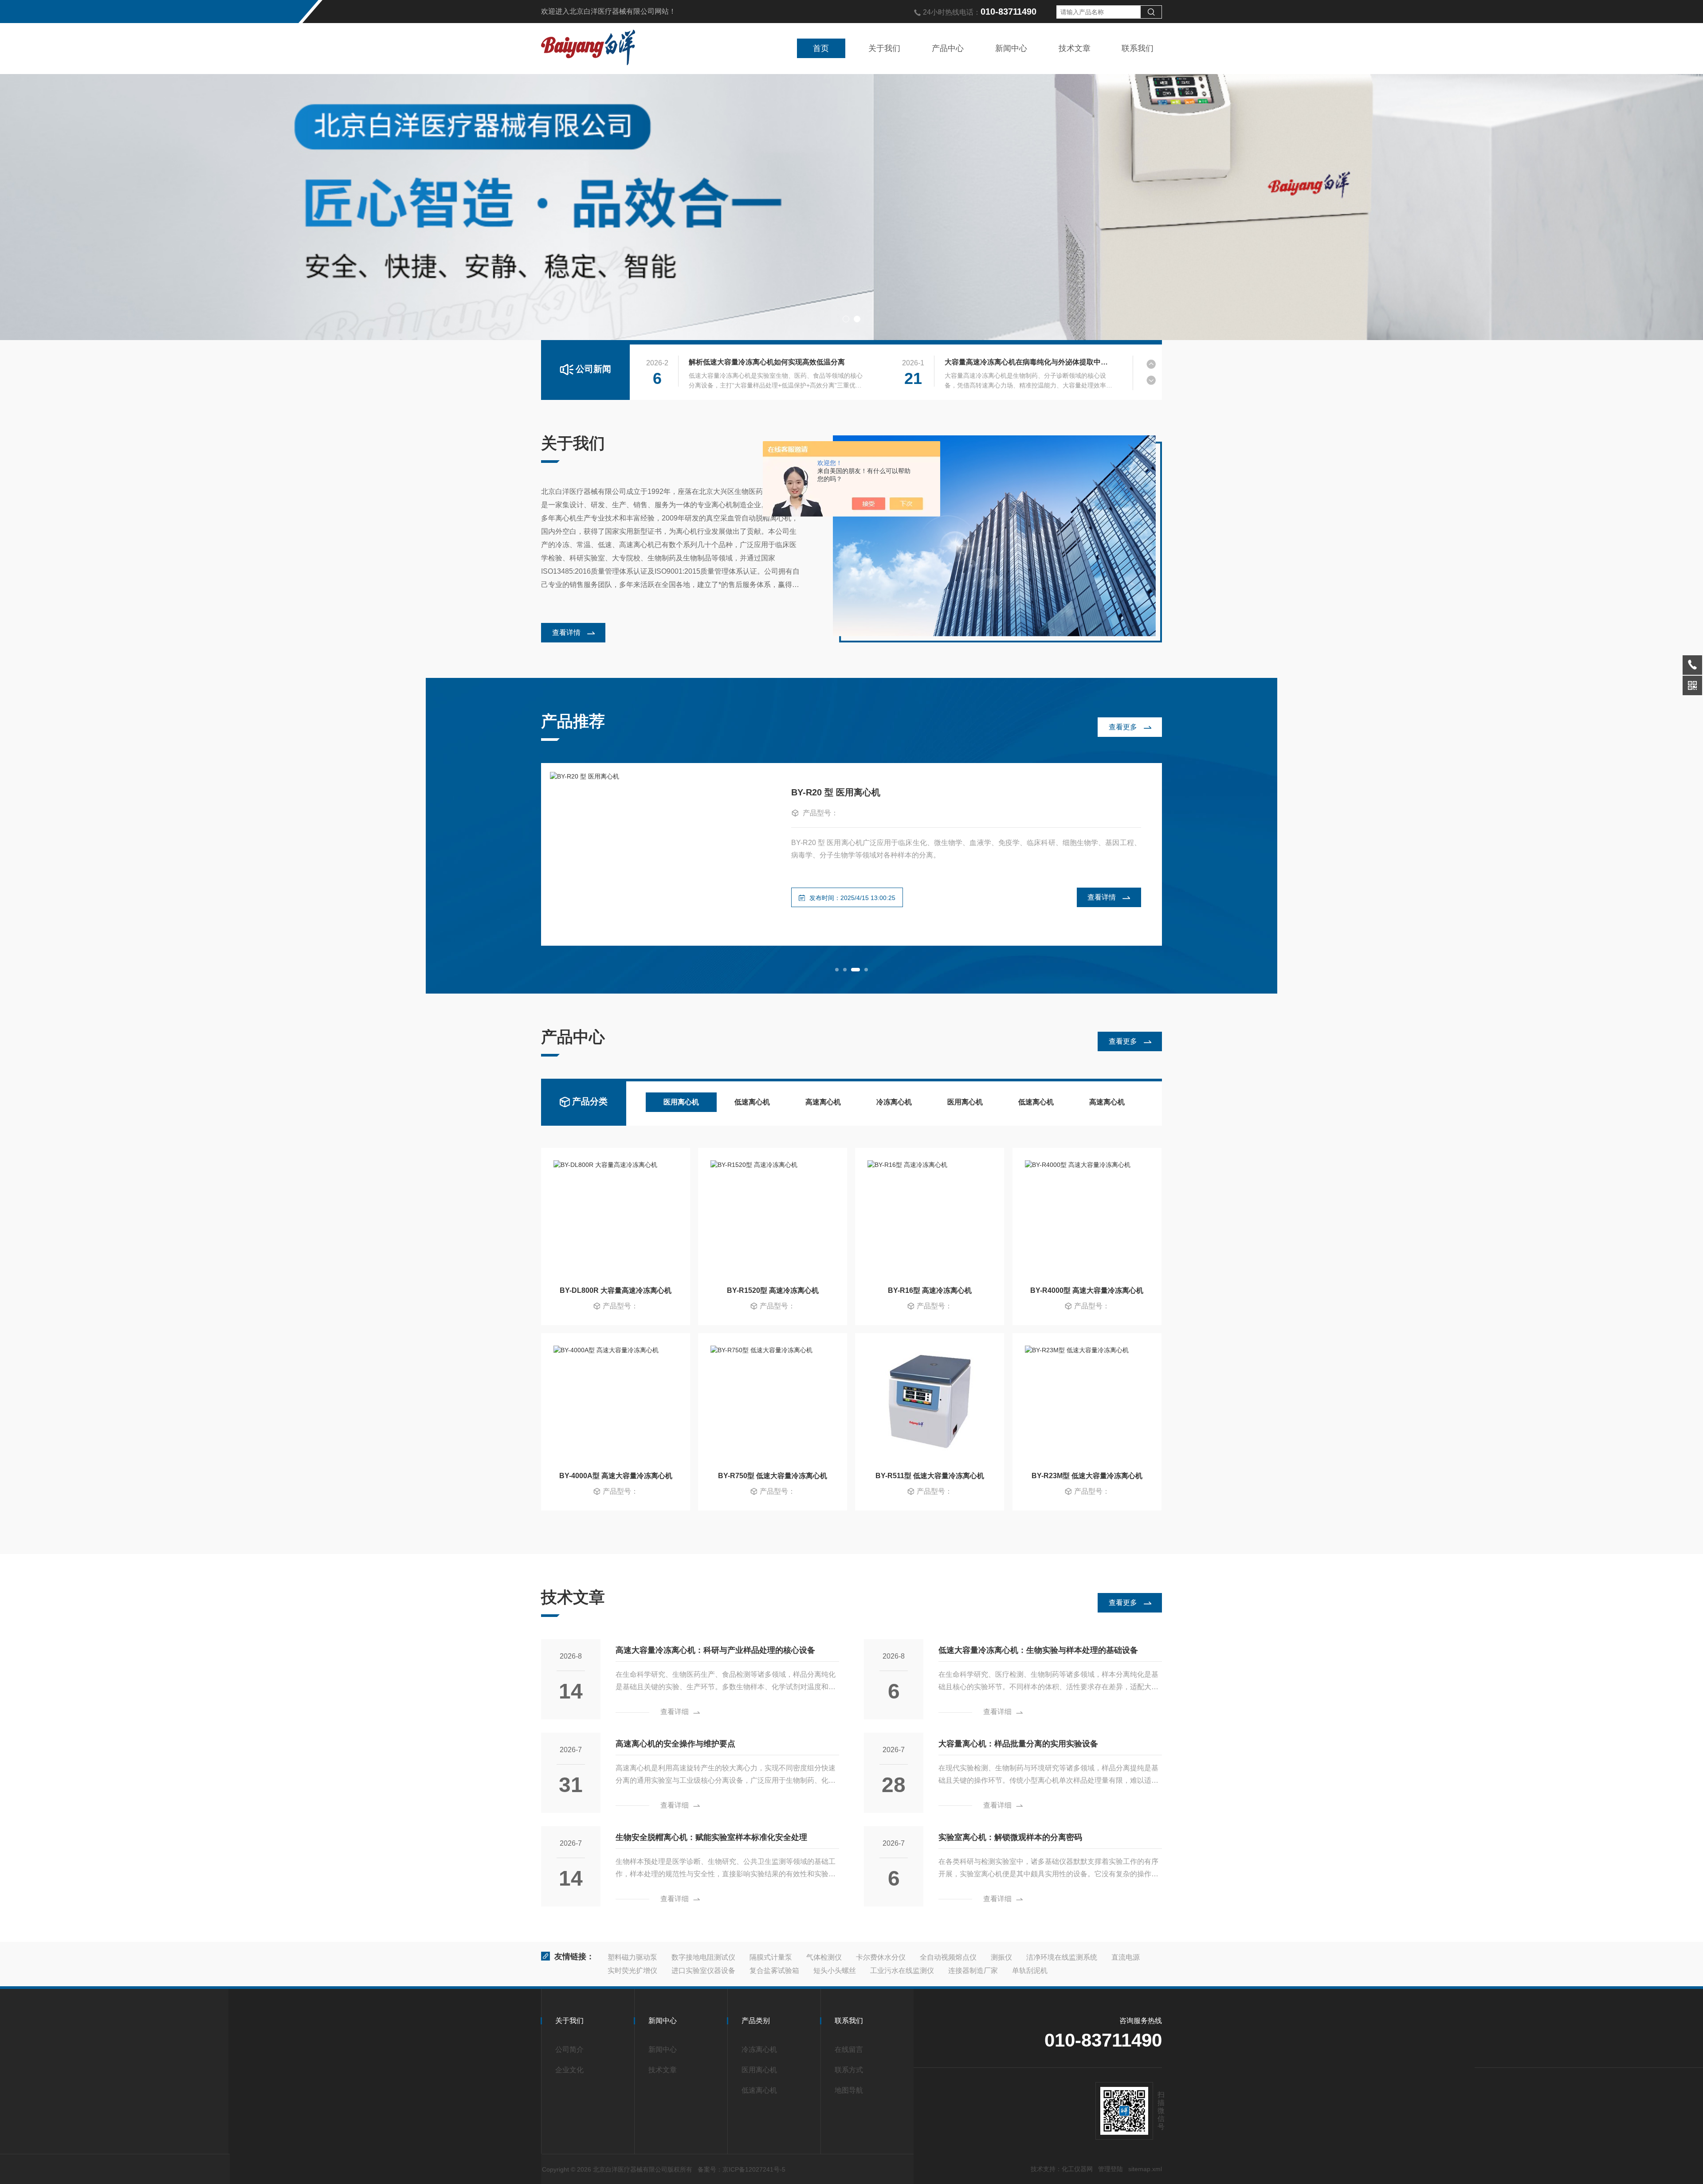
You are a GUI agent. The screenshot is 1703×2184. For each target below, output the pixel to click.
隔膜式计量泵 (771, 1957)
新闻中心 (1011, 48)
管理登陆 (1110, 2169)
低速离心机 (752, 1102)
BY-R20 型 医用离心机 (836, 792)
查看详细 (675, 1712)
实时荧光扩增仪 (632, 1971)
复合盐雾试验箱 (774, 1971)
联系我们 (1138, 48)
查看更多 (1123, 727)
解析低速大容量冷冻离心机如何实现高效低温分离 (767, 362)
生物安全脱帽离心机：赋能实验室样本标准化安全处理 (711, 1837)
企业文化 (569, 2070)
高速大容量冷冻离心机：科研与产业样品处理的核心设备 (715, 1650)
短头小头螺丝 (835, 1971)
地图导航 (849, 2090)
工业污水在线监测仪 (902, 1971)
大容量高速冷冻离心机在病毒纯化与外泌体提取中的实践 (1029, 362)
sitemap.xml (1145, 2169)
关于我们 (884, 48)
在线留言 (849, 2049)
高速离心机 (823, 1102)
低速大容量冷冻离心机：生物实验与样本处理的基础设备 (1038, 1650)
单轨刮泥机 (1030, 1971)
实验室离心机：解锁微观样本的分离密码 (1010, 1837)
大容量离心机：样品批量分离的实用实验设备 (1018, 1744)
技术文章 (1075, 48)
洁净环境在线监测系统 (1062, 1957)
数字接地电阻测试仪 (703, 1957)
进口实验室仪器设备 (703, 1971)
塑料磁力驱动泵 (632, 1957)
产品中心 (948, 48)
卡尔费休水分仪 (881, 1957)
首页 (821, 48)
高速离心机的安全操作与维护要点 (675, 1744)
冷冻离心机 (894, 1102)
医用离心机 (681, 1102)
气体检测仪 (824, 1957)
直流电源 (1126, 1957)
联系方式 (849, 2070)
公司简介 (569, 2049)
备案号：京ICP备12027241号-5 (742, 2169)
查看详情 (566, 632)
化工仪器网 (1077, 2169)
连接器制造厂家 (973, 1971)
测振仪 (1001, 1957)
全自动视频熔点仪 (948, 1957)
